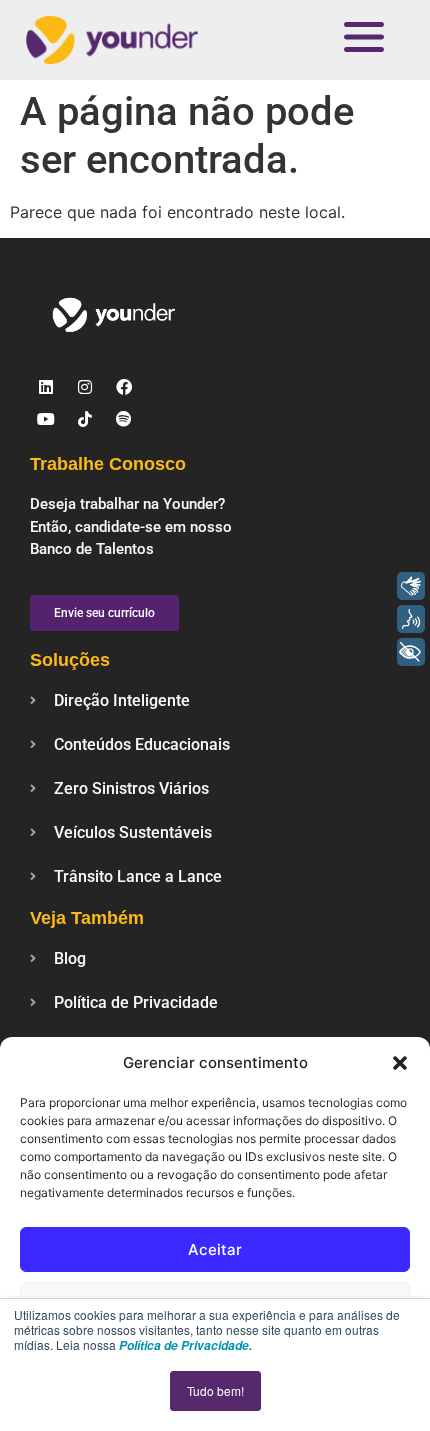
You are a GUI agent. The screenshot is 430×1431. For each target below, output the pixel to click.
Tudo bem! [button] (215, 1390)
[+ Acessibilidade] (411, 652)
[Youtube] (46, 419)
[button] (400, 1063)
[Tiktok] (85, 419)
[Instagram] (85, 387)
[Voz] (411, 619)
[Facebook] (124, 387)
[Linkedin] (46, 387)
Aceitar (215, 1249)
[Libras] (411, 586)
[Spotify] (124, 419)
